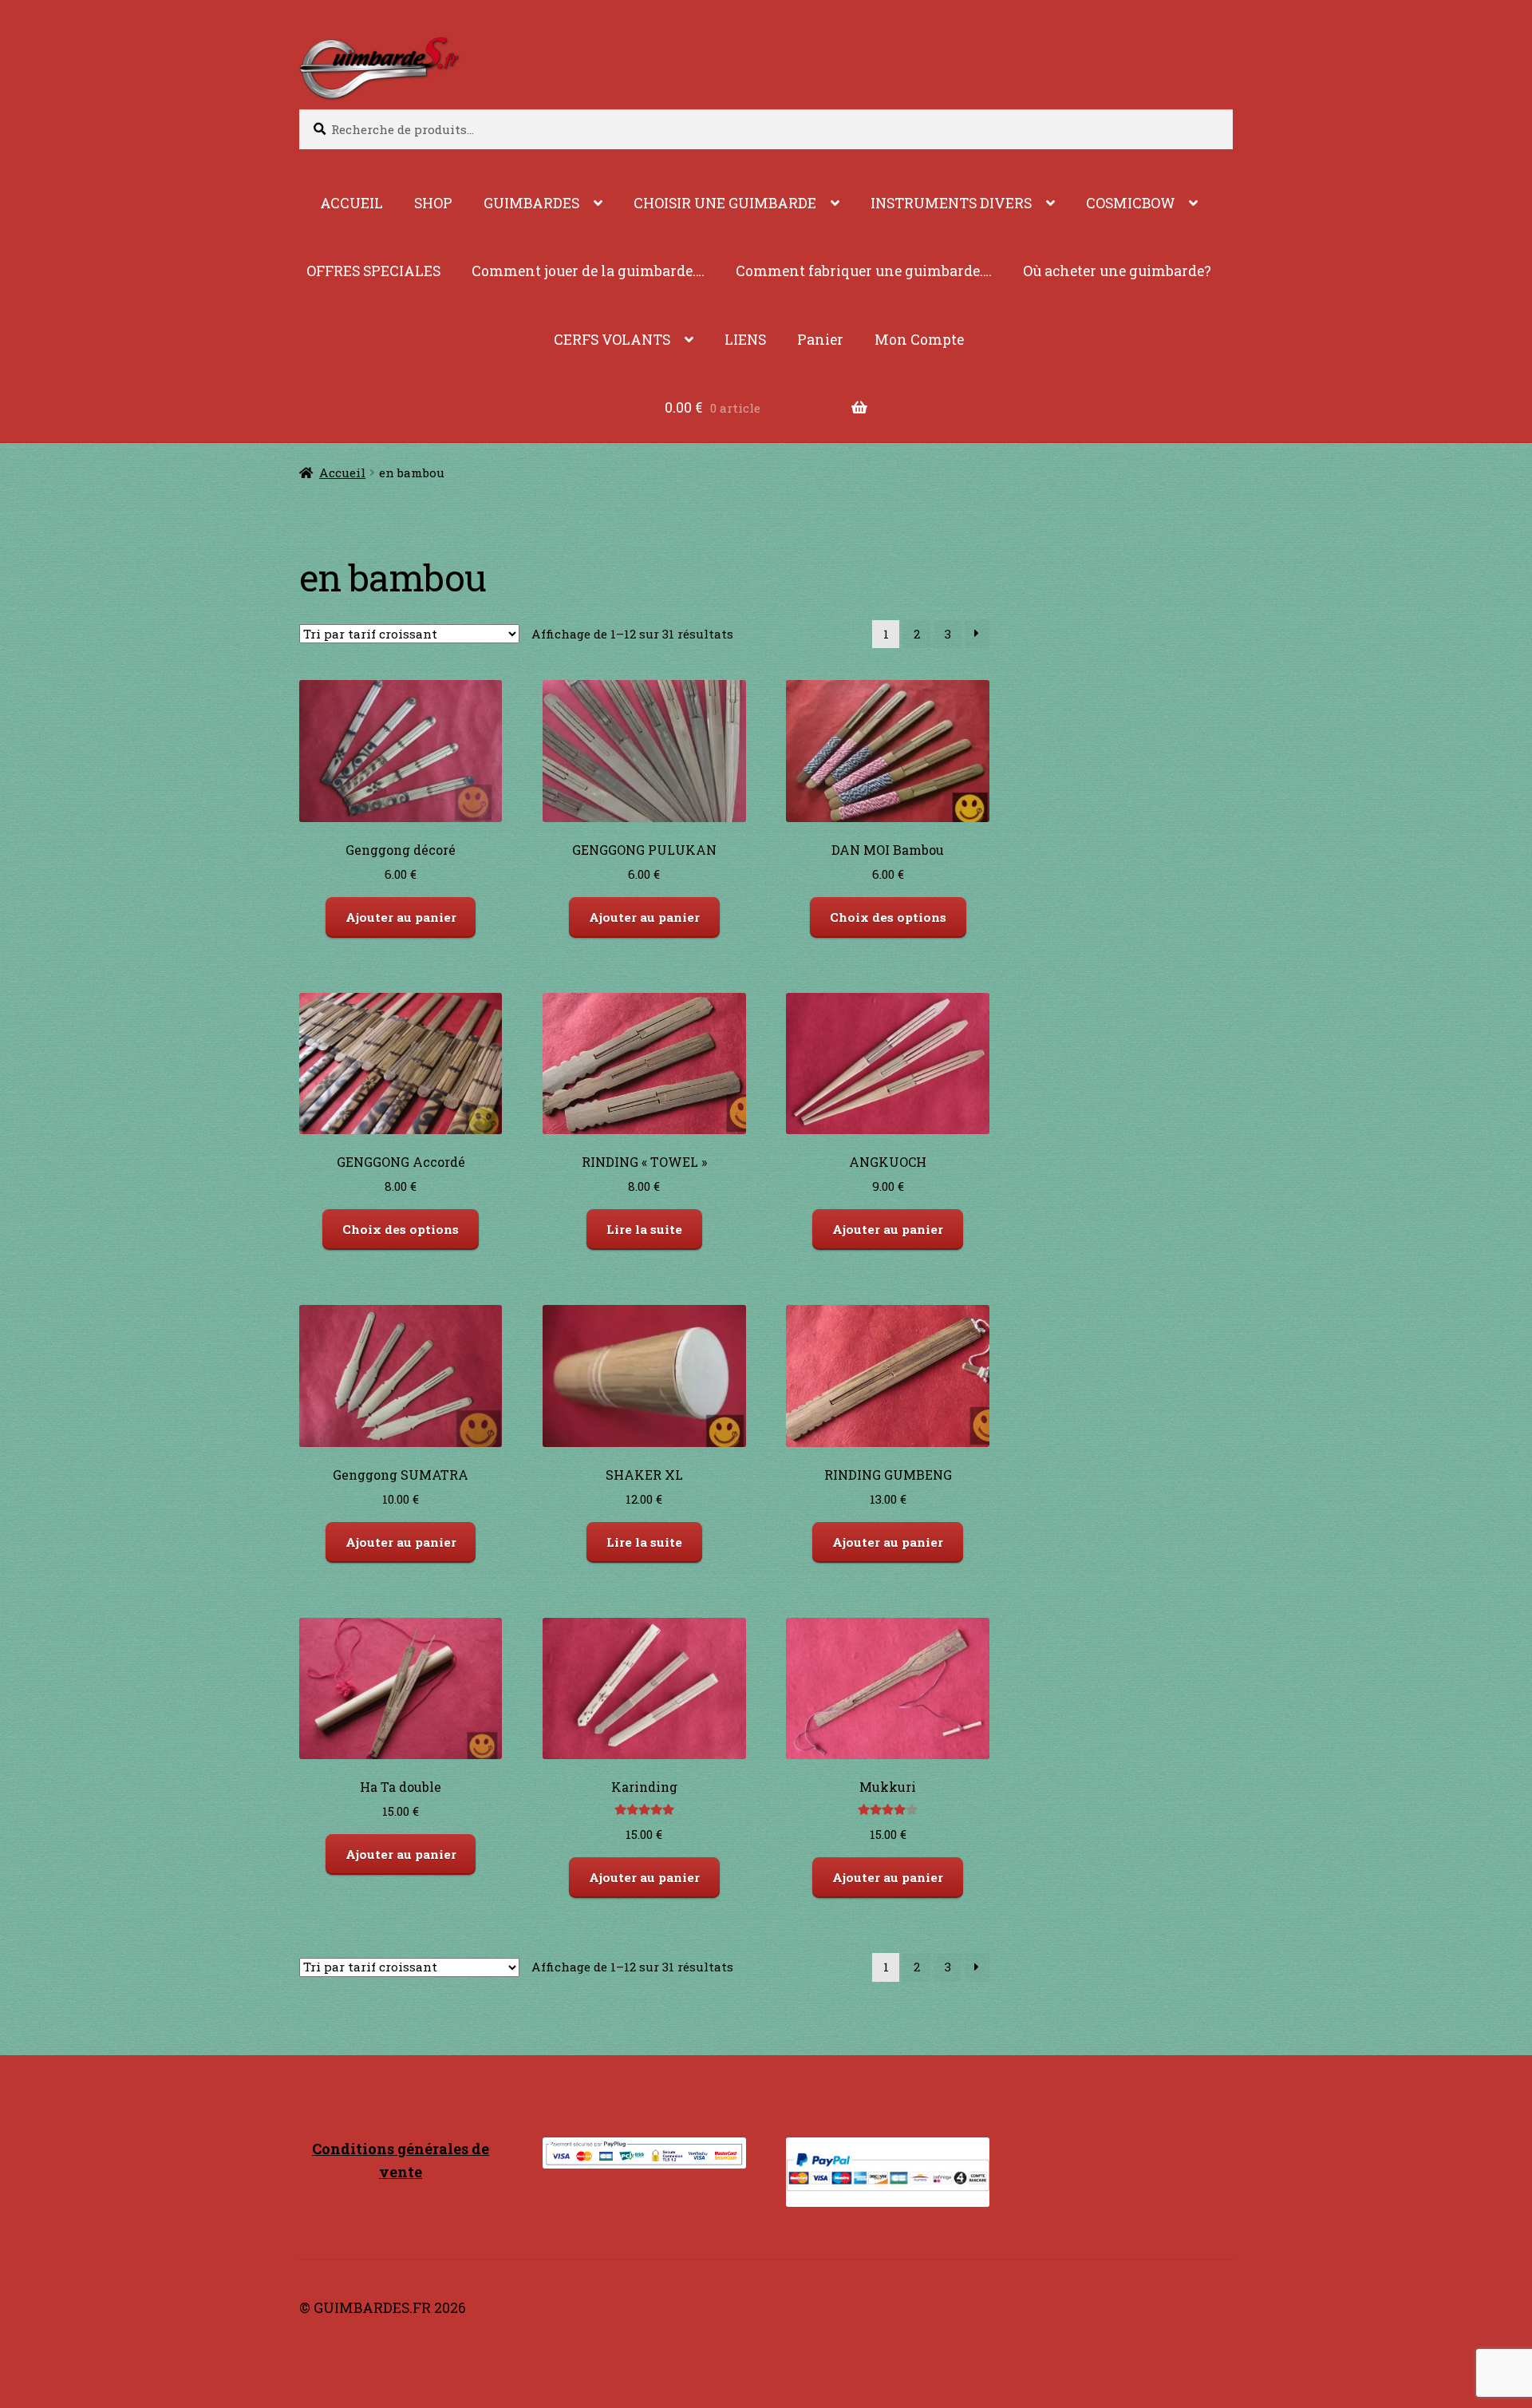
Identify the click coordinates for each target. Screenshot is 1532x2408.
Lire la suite (644, 1229)
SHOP (433, 203)
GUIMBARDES (531, 203)
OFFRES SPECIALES (373, 271)
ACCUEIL (351, 203)
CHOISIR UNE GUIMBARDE (725, 203)
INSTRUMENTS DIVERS (951, 203)
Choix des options (888, 917)
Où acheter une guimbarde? (1117, 271)
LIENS (745, 340)
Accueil (342, 473)
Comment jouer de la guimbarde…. (588, 271)
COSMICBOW (1131, 203)
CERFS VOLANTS (612, 340)
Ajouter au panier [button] (401, 917)
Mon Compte (919, 340)
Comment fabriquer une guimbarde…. (864, 271)
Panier (820, 340)
